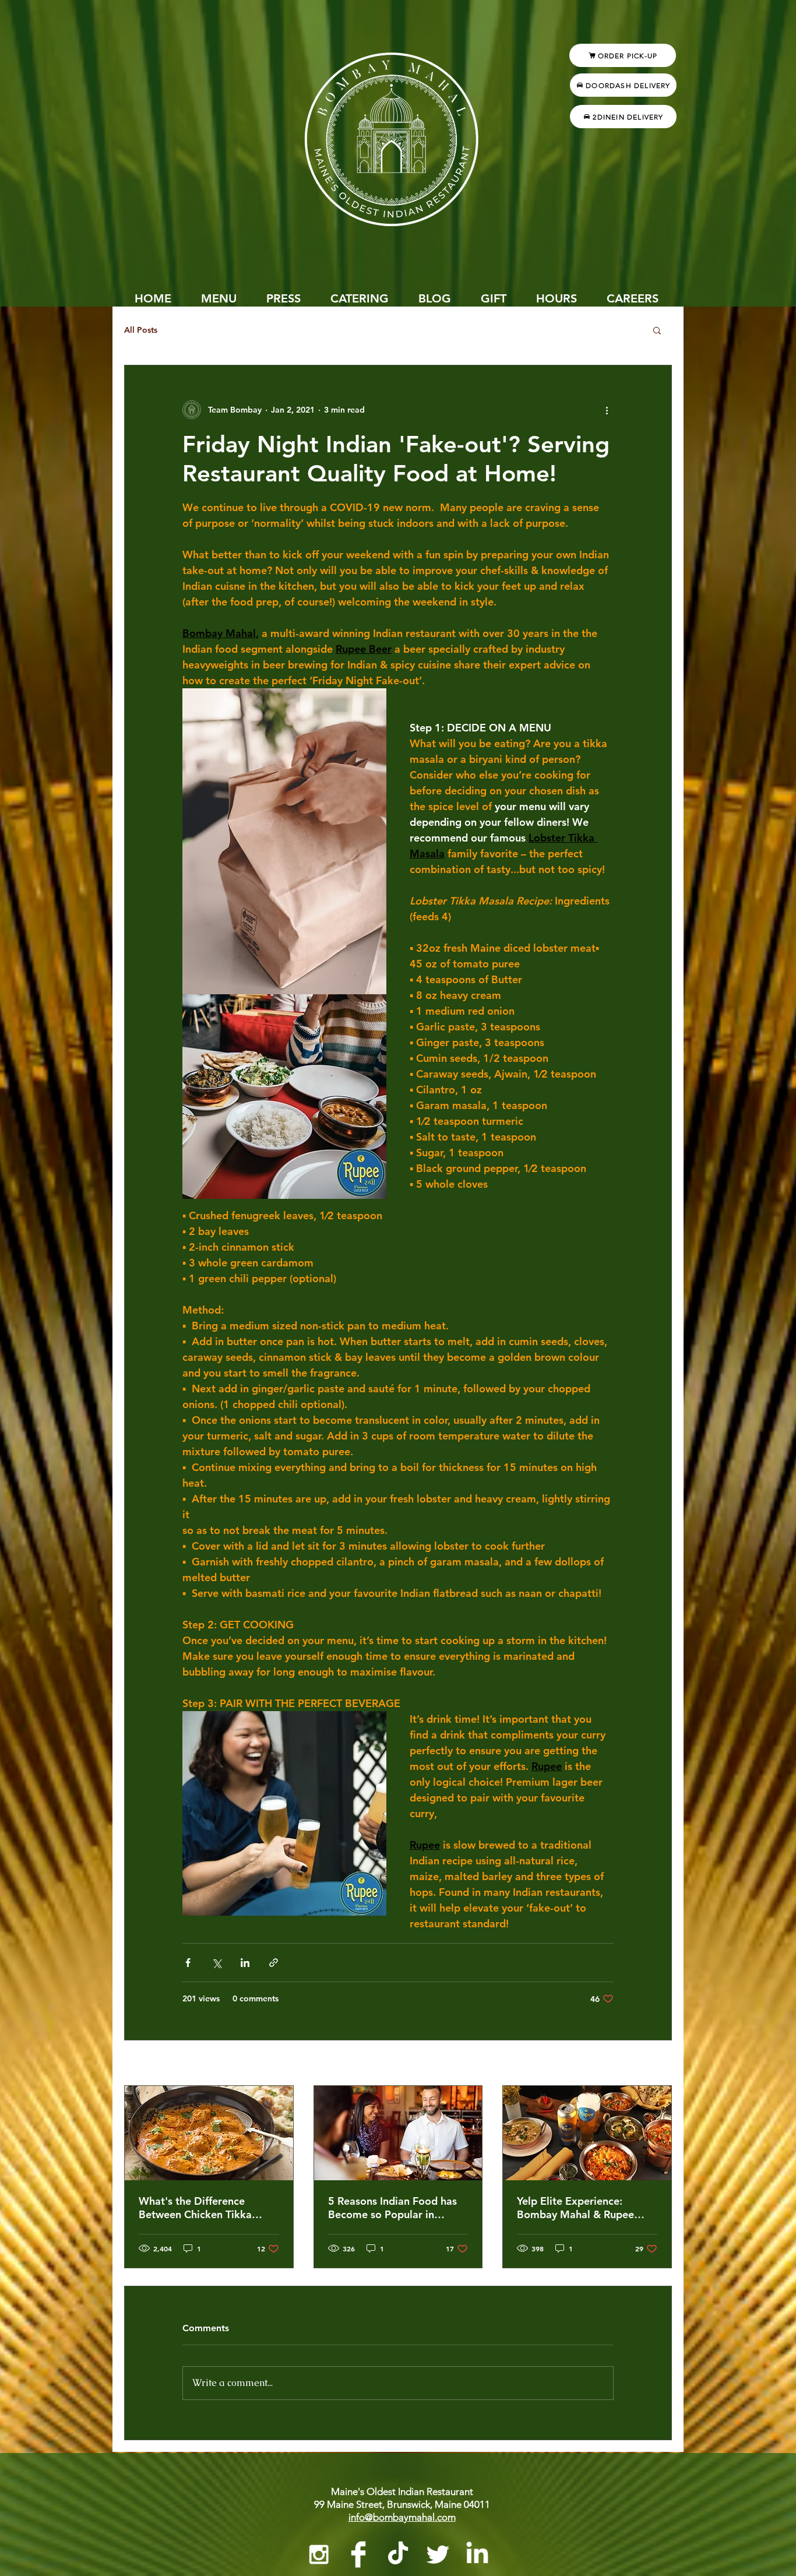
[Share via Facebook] (188, 1963)
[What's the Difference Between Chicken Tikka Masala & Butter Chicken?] (209, 2133)
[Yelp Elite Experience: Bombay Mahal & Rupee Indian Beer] (587, 2133)
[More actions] (607, 410)
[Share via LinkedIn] (245, 1963)
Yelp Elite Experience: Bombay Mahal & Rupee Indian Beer (575, 2208)
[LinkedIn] (477, 2554)
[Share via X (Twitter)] (216, 1963)
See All (658, 2064)
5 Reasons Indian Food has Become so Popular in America (392, 2208)
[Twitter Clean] (438, 2554)
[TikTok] (398, 2554)
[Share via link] (274, 1963)
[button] (657, 330)
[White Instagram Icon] (319, 2554)
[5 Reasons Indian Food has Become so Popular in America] (398, 2133)
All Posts (141, 330)
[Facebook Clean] (358, 2554)
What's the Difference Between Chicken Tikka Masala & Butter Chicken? (202, 2208)
